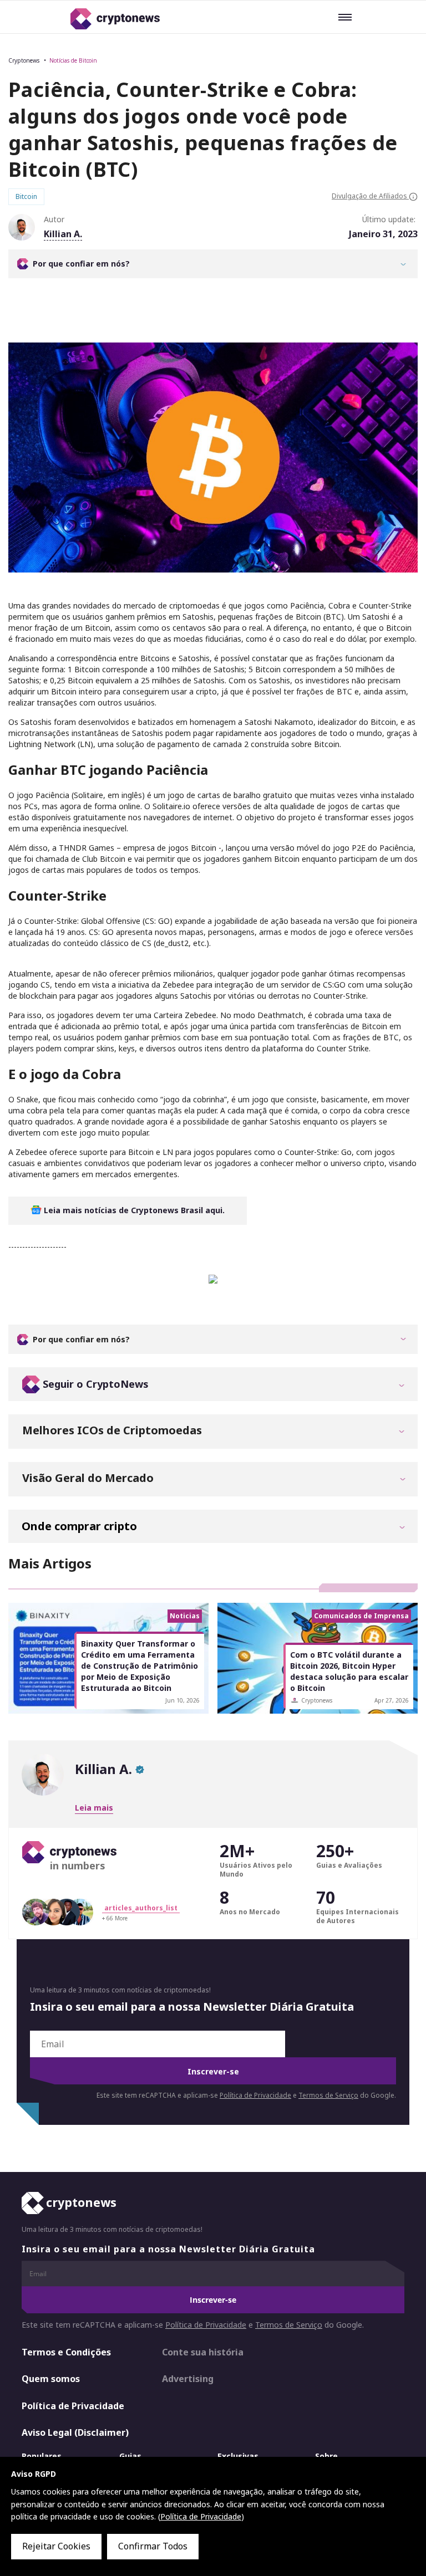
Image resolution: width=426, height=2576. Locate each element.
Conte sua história (203, 2352)
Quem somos (51, 2379)
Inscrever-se (213, 2071)
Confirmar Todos (153, 2546)
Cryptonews (24, 60)
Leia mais (94, 1808)
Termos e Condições (66, 2352)
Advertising (188, 2379)
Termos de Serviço (328, 2095)
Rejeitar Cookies (56, 2546)
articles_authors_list (141, 1908)
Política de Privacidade (255, 2095)
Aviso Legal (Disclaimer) (75, 2433)
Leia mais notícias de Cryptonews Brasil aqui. (133, 1210)
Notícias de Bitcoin (73, 60)
